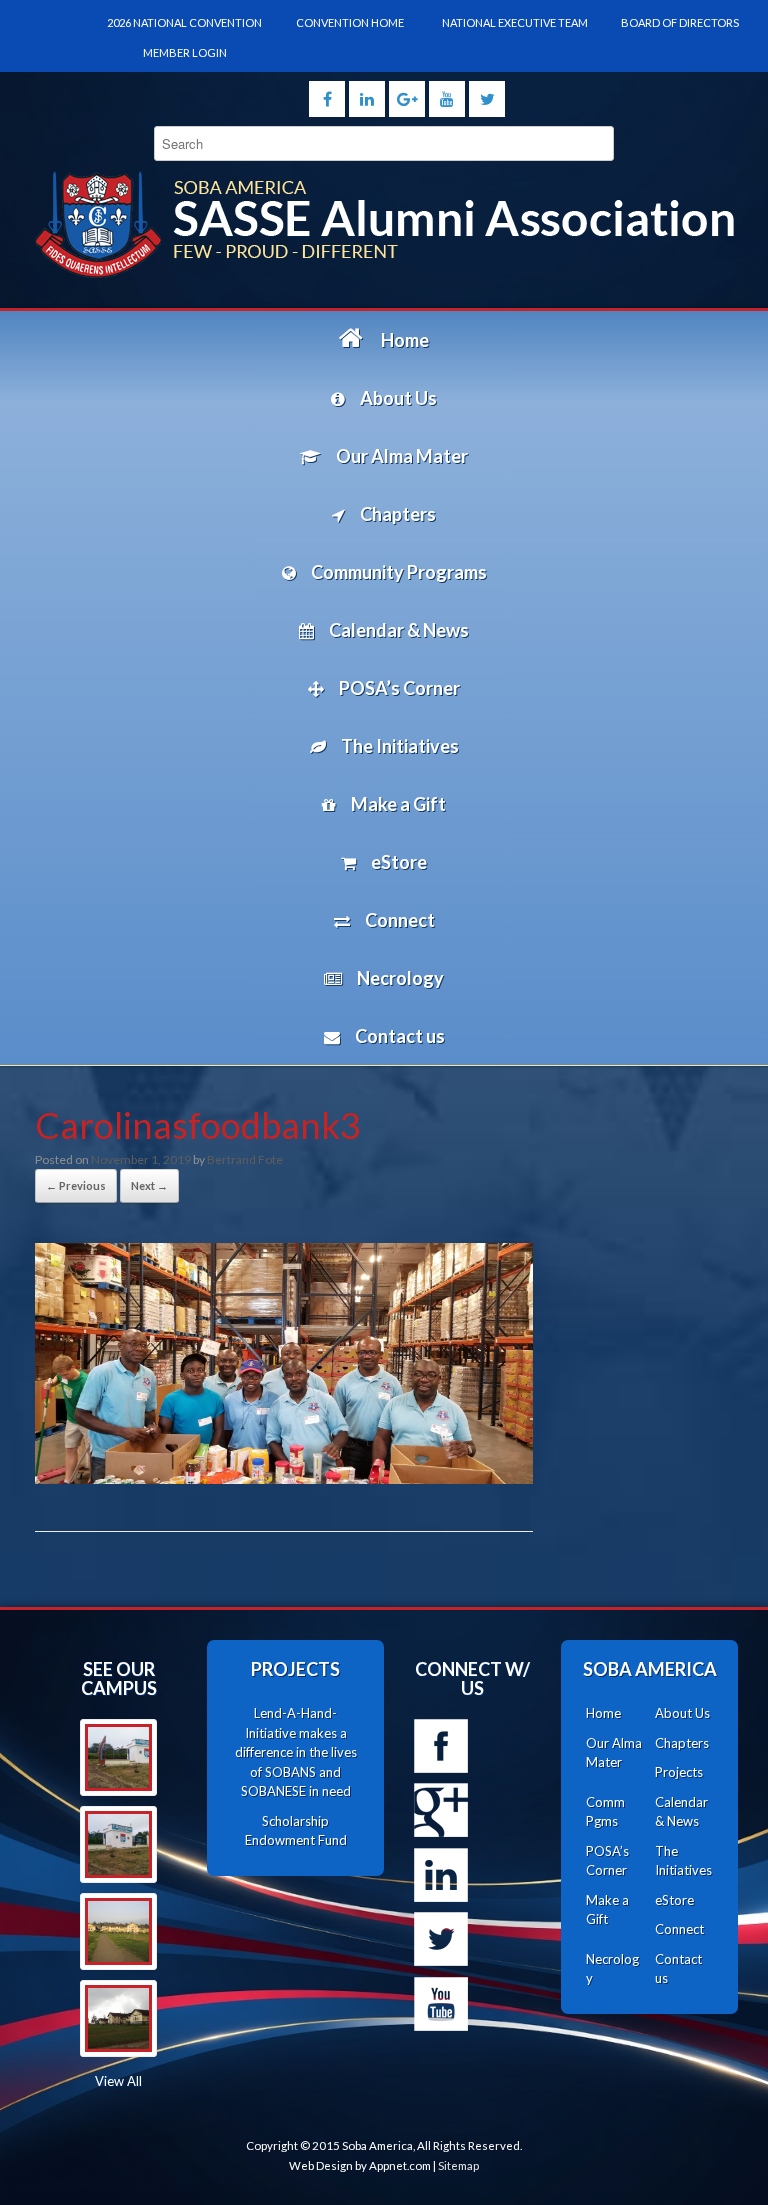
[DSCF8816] (118, 2018)
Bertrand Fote (245, 1159)
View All (118, 2081)
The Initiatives (683, 1861)
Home (603, 1713)
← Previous (76, 1185)
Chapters (682, 1743)
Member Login (185, 52)
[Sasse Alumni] (384, 224)
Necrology (612, 1969)
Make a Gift (607, 1910)
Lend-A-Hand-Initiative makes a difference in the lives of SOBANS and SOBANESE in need (296, 1752)
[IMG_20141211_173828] (118, 1757)
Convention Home (350, 22)
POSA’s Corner (607, 1861)
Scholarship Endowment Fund (296, 1831)
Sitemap (458, 2165)
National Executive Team (515, 22)
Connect (679, 1929)
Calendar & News (681, 1812)
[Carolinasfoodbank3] (284, 1477)
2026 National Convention (184, 22)
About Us (682, 1713)
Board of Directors (680, 22)
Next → (149, 1185)
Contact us (678, 1969)
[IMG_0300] (118, 1931)
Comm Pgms (605, 1812)
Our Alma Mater (614, 1753)
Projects (679, 1772)
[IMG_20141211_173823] (118, 1844)
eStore (674, 1900)
